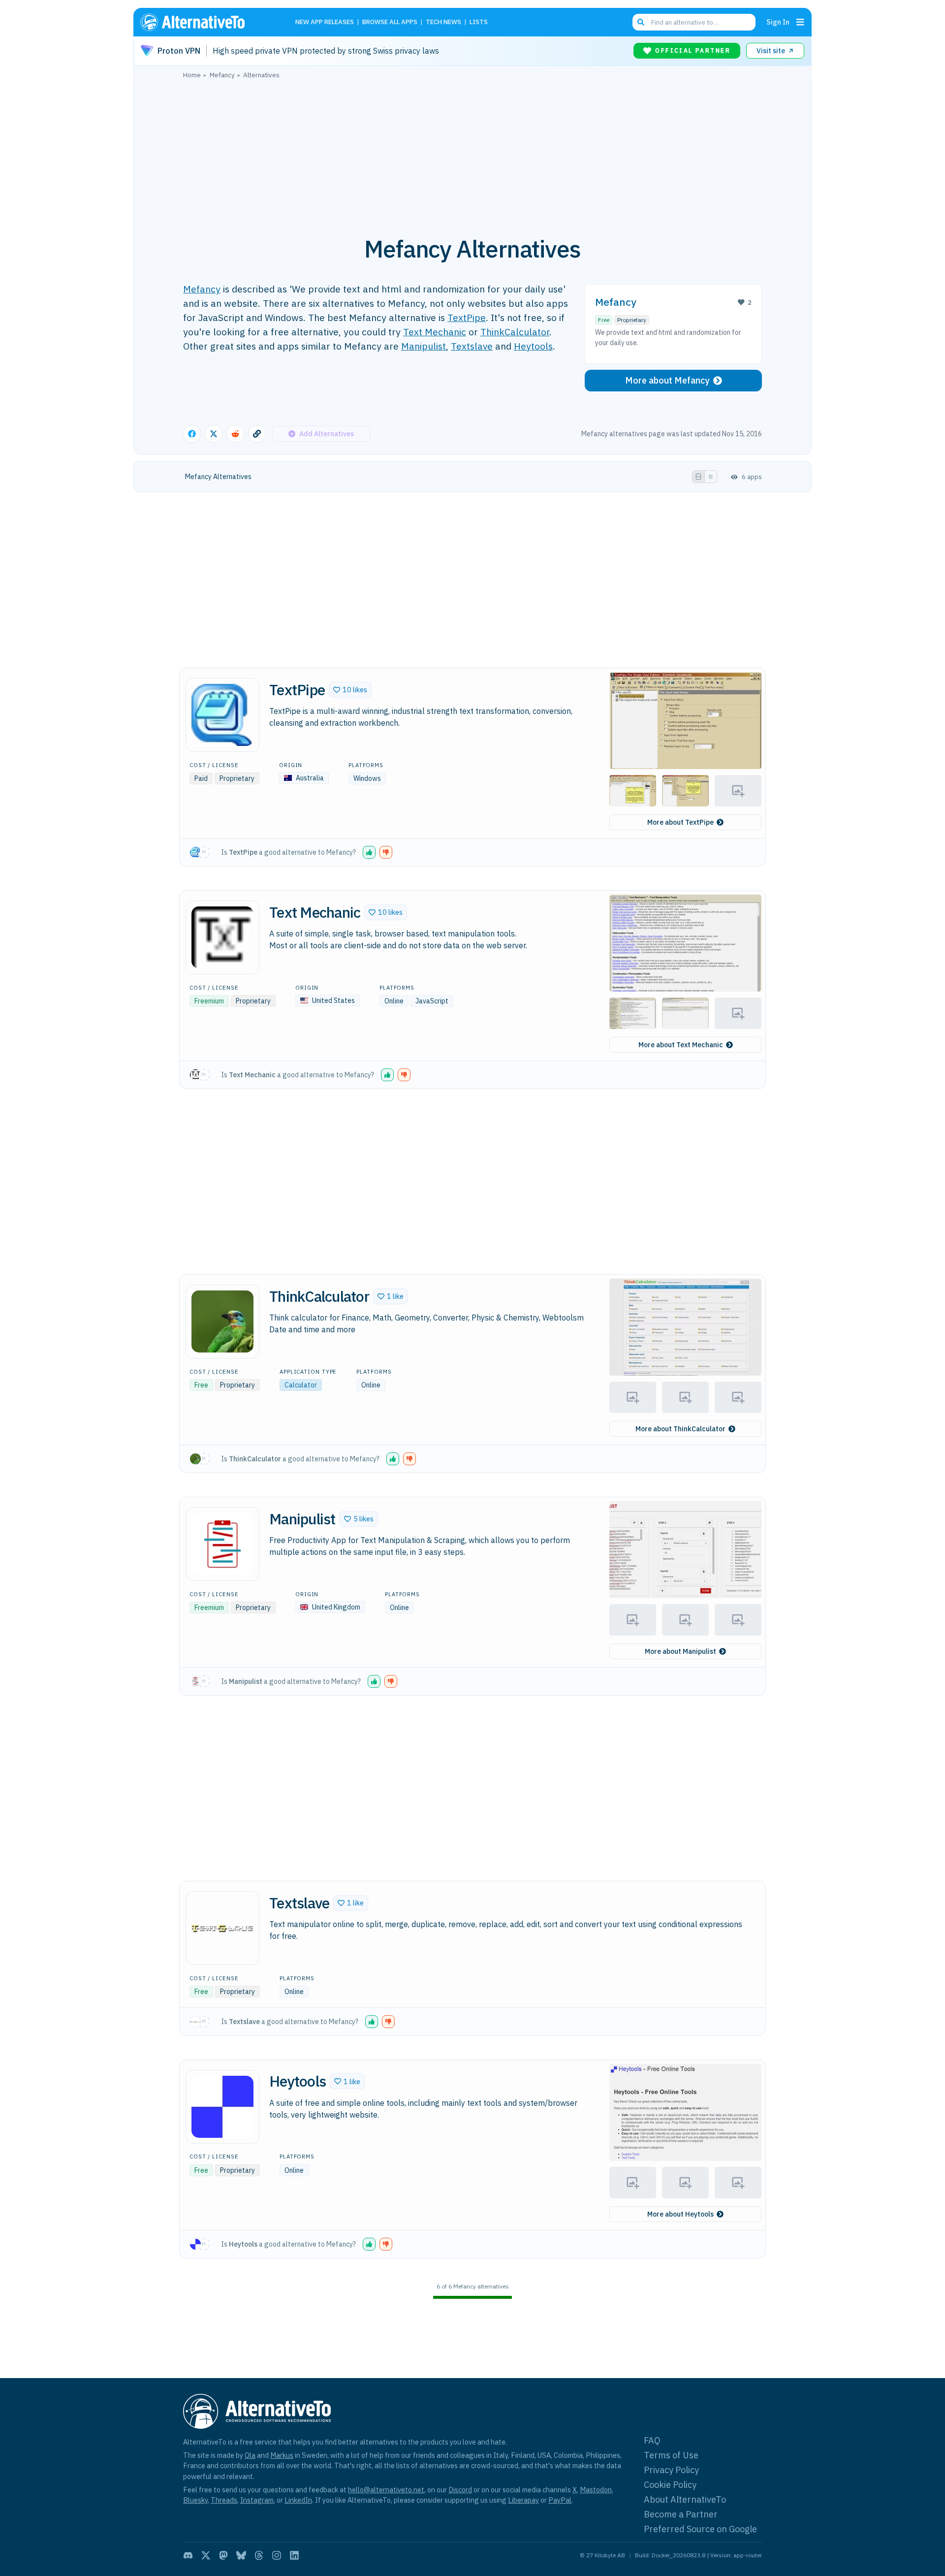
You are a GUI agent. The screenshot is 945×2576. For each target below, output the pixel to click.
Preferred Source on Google (700, 2529)
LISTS (479, 22)
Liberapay (523, 2500)
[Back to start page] (207, 22)
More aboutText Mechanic (681, 1045)
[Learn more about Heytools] (222, 2107)
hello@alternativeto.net (386, 2490)
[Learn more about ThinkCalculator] (222, 1321)
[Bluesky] (241, 2555)
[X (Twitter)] (206, 2555)
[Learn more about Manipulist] (222, 1544)
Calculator (301, 1385)
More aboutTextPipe (680, 822)
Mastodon (596, 2490)
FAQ (652, 2440)
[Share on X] (214, 434)
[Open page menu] (800, 22)
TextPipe (467, 317)
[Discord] (188, 2555)
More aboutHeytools (680, 2214)
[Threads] (259, 2555)
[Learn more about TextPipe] (222, 715)
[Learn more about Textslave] (222, 1928)
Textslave (472, 346)
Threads (224, 2500)
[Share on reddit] (235, 434)
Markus (282, 2455)
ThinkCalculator (515, 332)
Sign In (778, 22)
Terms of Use (671, 2455)
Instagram (257, 2500)
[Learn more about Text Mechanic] (222, 937)
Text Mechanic (435, 332)
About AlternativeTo (685, 2499)
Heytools (533, 346)
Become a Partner (681, 2514)
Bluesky (195, 2500)
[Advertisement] (472, 152)
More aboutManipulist (680, 1651)
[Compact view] (711, 477)
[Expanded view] (698, 477)
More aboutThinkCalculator (680, 1429)
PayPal (560, 2500)
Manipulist (424, 346)
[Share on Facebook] (192, 434)
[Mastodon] (223, 2555)
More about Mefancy (667, 380)
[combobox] (694, 22)
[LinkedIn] (294, 2555)
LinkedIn (298, 2500)
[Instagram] (277, 2555)
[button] (350, 690)
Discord (460, 2490)
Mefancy (202, 289)
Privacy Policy (671, 2470)
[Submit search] (641, 22)
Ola (250, 2455)
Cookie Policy (670, 2485)
